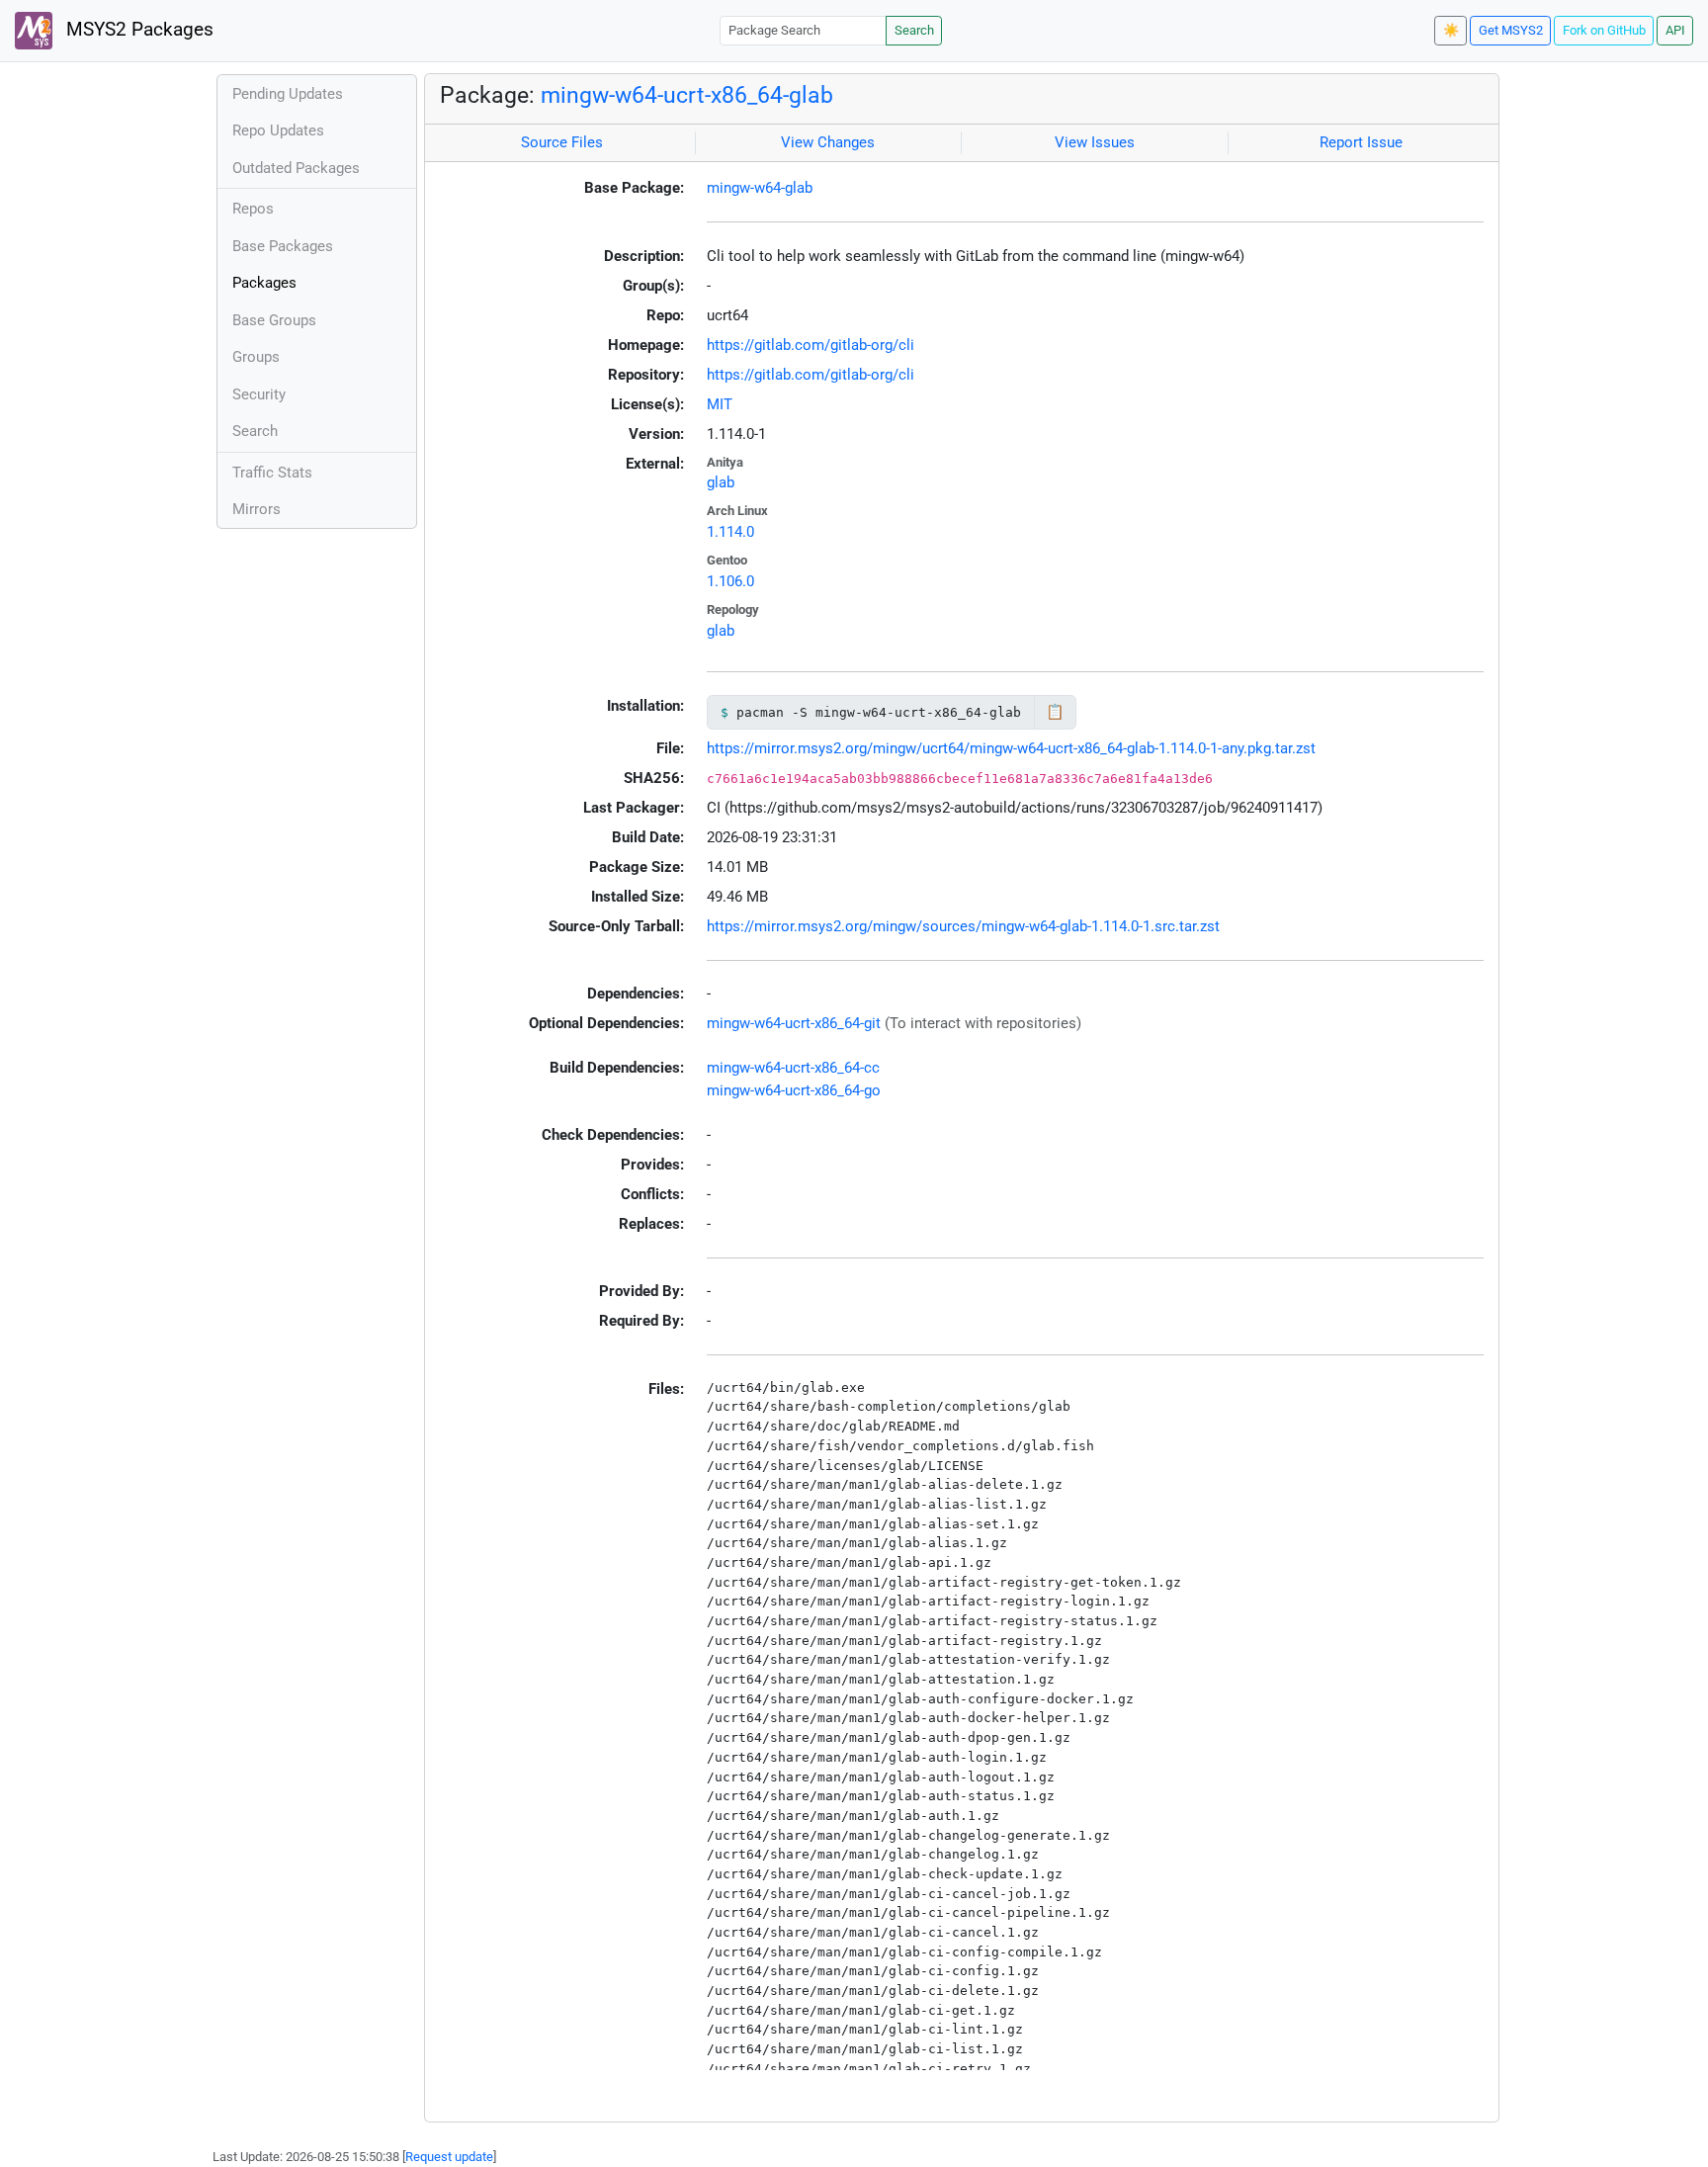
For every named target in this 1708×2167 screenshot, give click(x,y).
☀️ (1451, 30)
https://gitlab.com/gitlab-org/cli (811, 345)
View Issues (1095, 142)
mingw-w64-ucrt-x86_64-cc (793, 1068)
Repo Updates (278, 130)
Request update (449, 2157)
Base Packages (283, 246)
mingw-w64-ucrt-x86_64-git (794, 1023)
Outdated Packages (296, 168)
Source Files (562, 142)
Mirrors (256, 509)
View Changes (828, 142)
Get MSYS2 (1511, 30)
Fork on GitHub (1604, 30)
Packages (264, 283)
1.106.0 (730, 581)
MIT (720, 404)
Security (259, 394)
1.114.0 (730, 532)
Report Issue (1361, 142)
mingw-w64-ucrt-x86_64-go (794, 1090)
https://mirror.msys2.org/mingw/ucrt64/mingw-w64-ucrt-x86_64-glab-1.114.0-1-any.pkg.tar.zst (1011, 748)
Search (914, 30)
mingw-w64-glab (760, 188)
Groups (256, 357)
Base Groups (274, 320)
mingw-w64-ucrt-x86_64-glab (687, 95)
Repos (253, 209)
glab (721, 482)
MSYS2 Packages (137, 30)
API (1675, 30)
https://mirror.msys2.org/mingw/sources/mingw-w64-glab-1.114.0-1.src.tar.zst (963, 926)
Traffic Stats (272, 473)
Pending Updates (288, 94)
